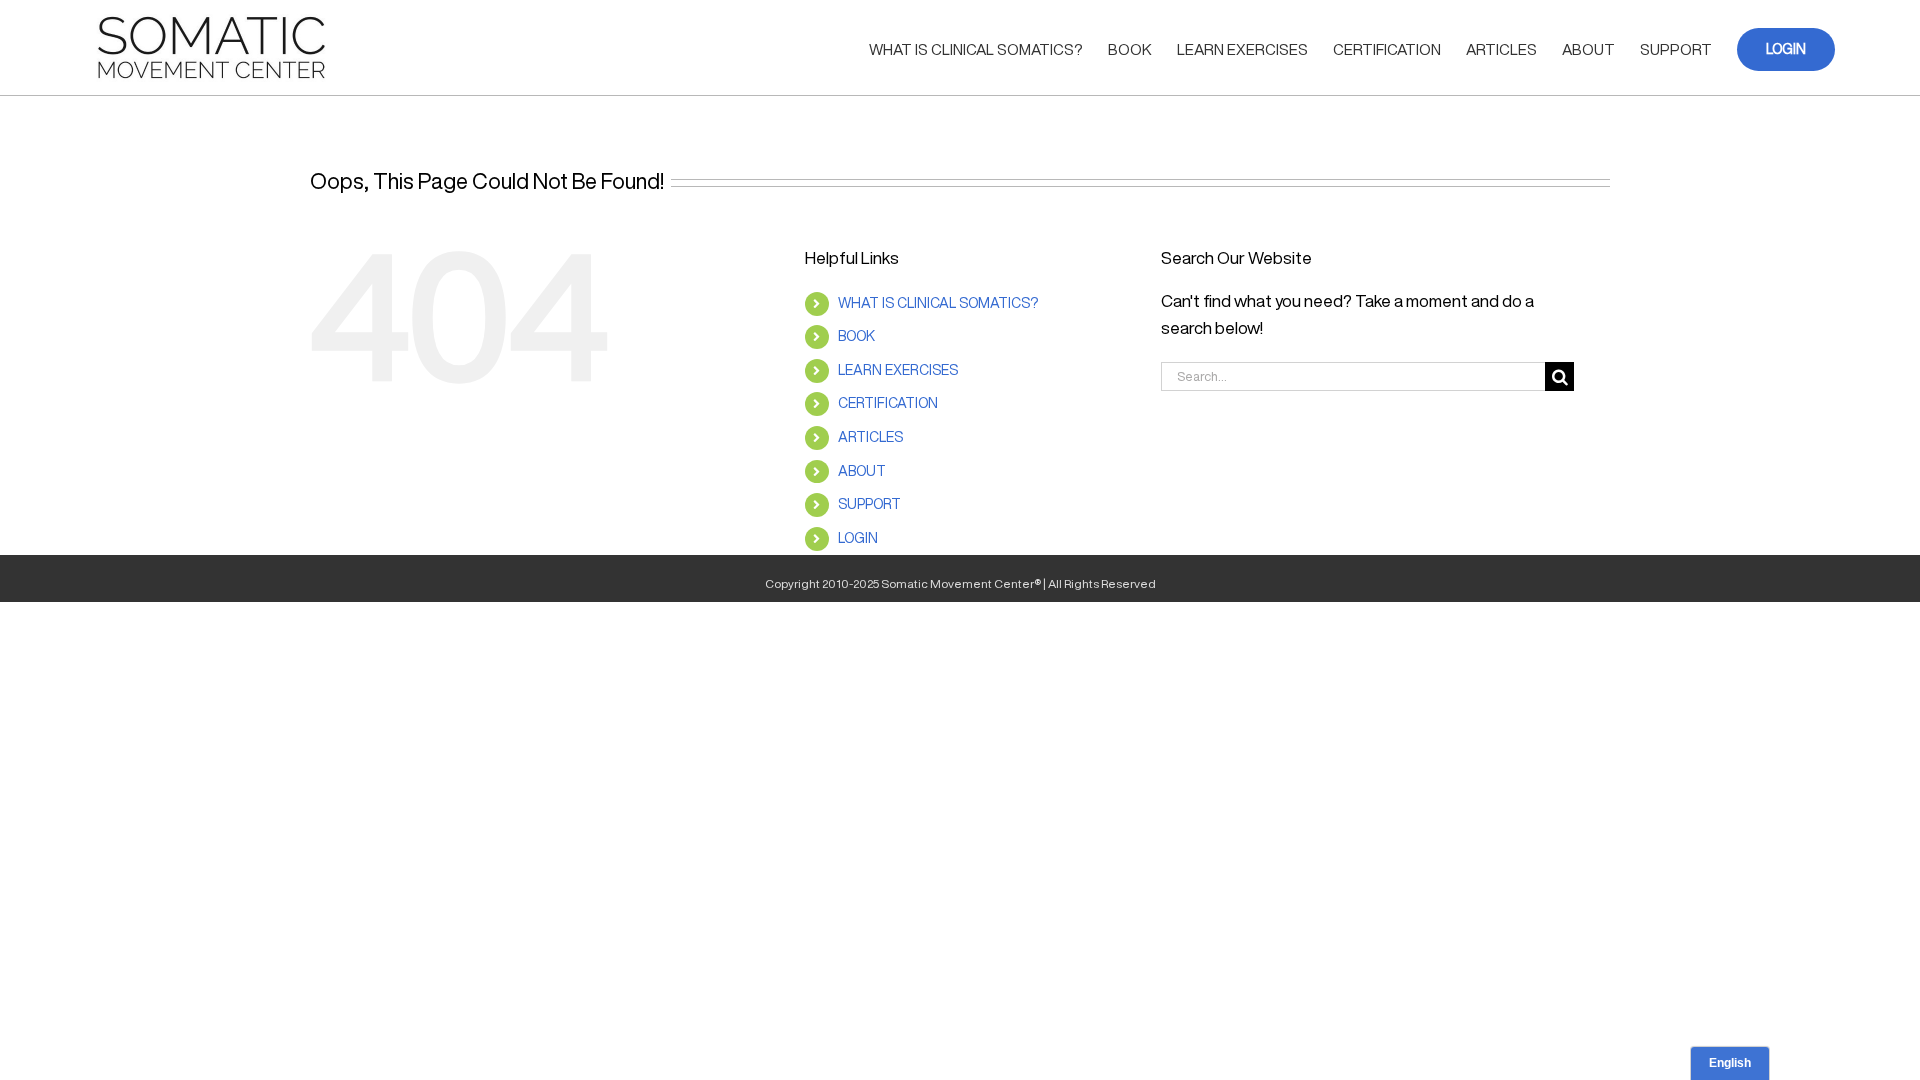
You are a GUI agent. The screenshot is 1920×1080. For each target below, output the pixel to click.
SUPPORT (869, 504)
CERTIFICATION (888, 403)
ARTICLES (870, 437)
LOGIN (858, 538)
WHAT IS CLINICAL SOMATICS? (938, 303)
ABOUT (862, 471)
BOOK (856, 336)
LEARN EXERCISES (898, 370)
